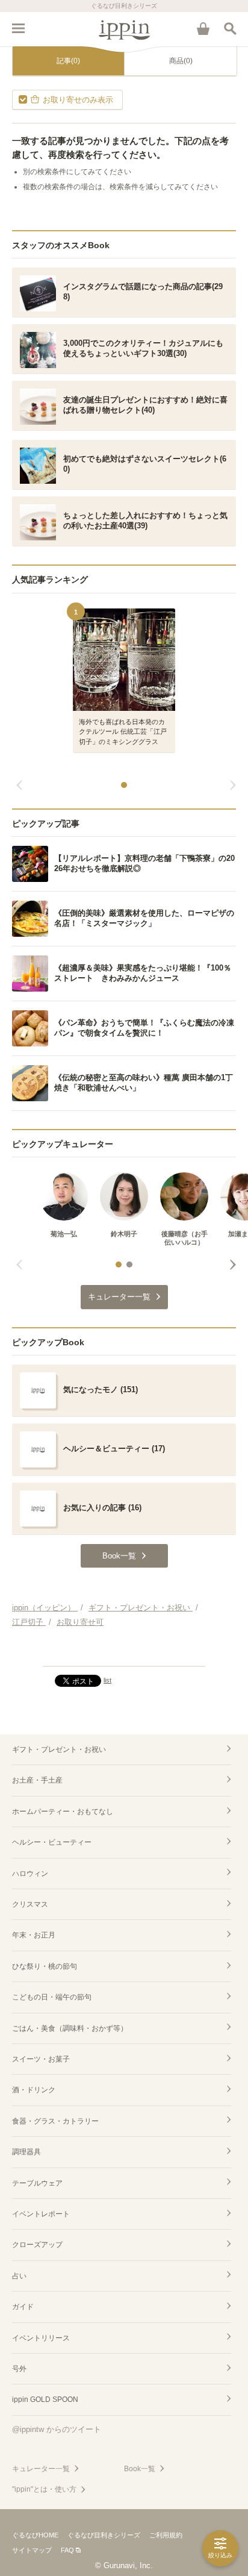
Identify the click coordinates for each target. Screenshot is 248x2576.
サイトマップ (32, 2550)
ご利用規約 (166, 2535)
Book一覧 (140, 2469)
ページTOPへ (124, 1652)
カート (203, 28)
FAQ (67, 2550)
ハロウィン (30, 1874)
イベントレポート (41, 2214)
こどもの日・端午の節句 (52, 1997)
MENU (18, 28)
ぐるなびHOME (35, 2535)
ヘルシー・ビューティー (52, 1842)
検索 (230, 28)
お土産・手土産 (37, 1780)
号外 (19, 2369)
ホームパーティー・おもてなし (63, 1812)
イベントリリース (41, 2338)
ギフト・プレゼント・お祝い (59, 1749)
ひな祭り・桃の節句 (45, 1966)
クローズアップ (37, 2245)
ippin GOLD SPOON (45, 2399)
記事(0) (68, 61)
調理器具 (26, 2152)
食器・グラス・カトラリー (55, 2121)
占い (19, 2276)
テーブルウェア (37, 2183)
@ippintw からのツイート (57, 2429)
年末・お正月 (34, 1935)
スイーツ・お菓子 (41, 2059)
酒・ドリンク (34, 2090)
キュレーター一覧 (41, 2469)
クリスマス (30, 1904)
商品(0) (181, 61)
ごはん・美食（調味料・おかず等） (70, 2028)
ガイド (23, 2307)
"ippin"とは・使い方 (44, 2489)
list (107, 1680)
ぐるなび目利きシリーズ (104, 2535)
